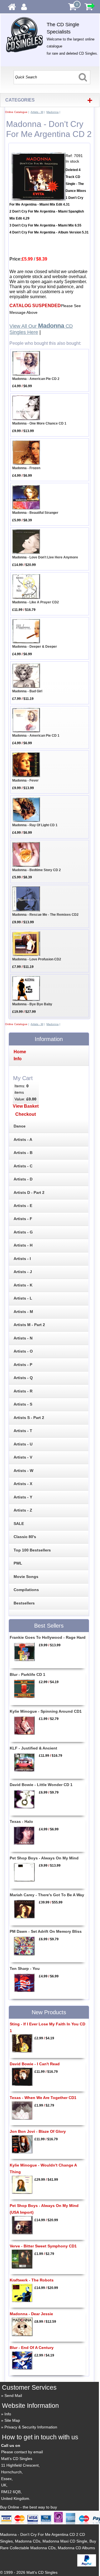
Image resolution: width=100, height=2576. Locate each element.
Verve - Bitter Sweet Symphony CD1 (43, 2246)
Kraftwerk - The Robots (32, 2280)
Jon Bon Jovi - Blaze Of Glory (38, 2131)
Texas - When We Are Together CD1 (43, 2098)
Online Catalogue (16, 112)
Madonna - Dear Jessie (31, 2314)
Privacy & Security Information (31, 2427)
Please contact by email (22, 2452)
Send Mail (13, 2396)
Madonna (52, 112)
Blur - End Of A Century (32, 2348)
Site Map (12, 2420)
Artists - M (37, 112)
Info (8, 2414)
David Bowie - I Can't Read (35, 2064)
